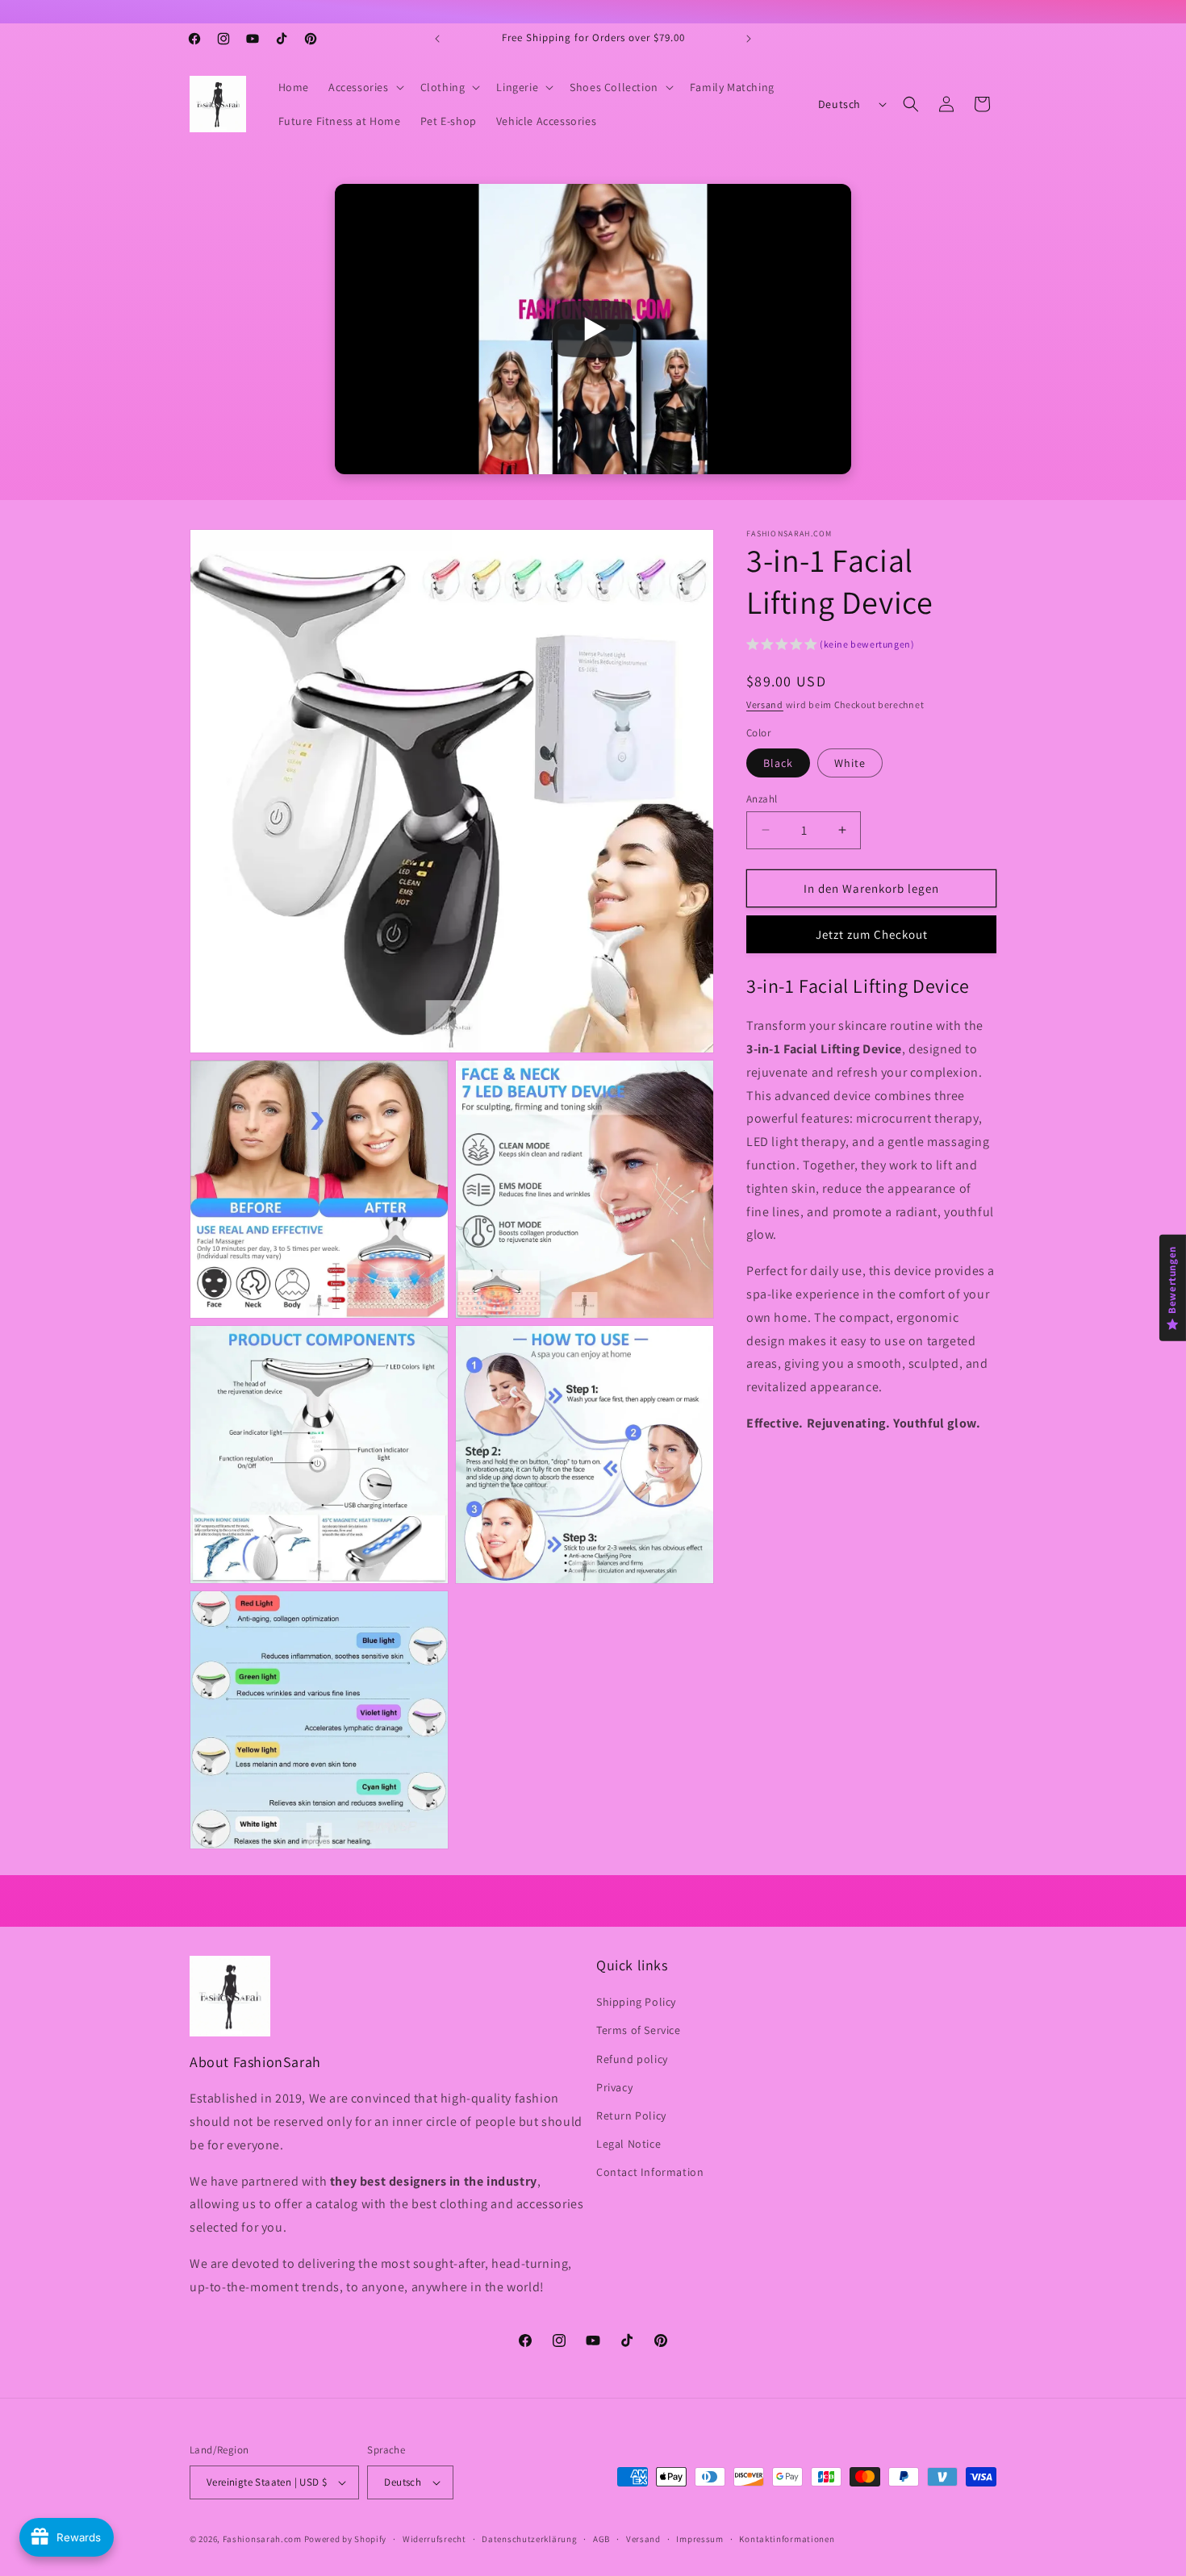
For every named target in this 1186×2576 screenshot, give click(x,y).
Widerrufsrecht (434, 2539)
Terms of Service (639, 2030)
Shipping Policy (636, 2002)
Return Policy (631, 2115)
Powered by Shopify (346, 2539)
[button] (365, 87)
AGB (601, 2539)
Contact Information (650, 2172)
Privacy (614, 2087)
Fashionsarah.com (262, 2539)
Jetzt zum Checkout (872, 934)
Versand (765, 704)
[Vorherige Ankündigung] (437, 39)
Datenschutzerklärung (529, 2539)
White (850, 762)
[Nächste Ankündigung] (749, 39)
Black (778, 762)
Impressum (699, 2539)
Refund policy (632, 2059)
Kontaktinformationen (787, 2539)
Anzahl (762, 798)
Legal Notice (628, 2144)
